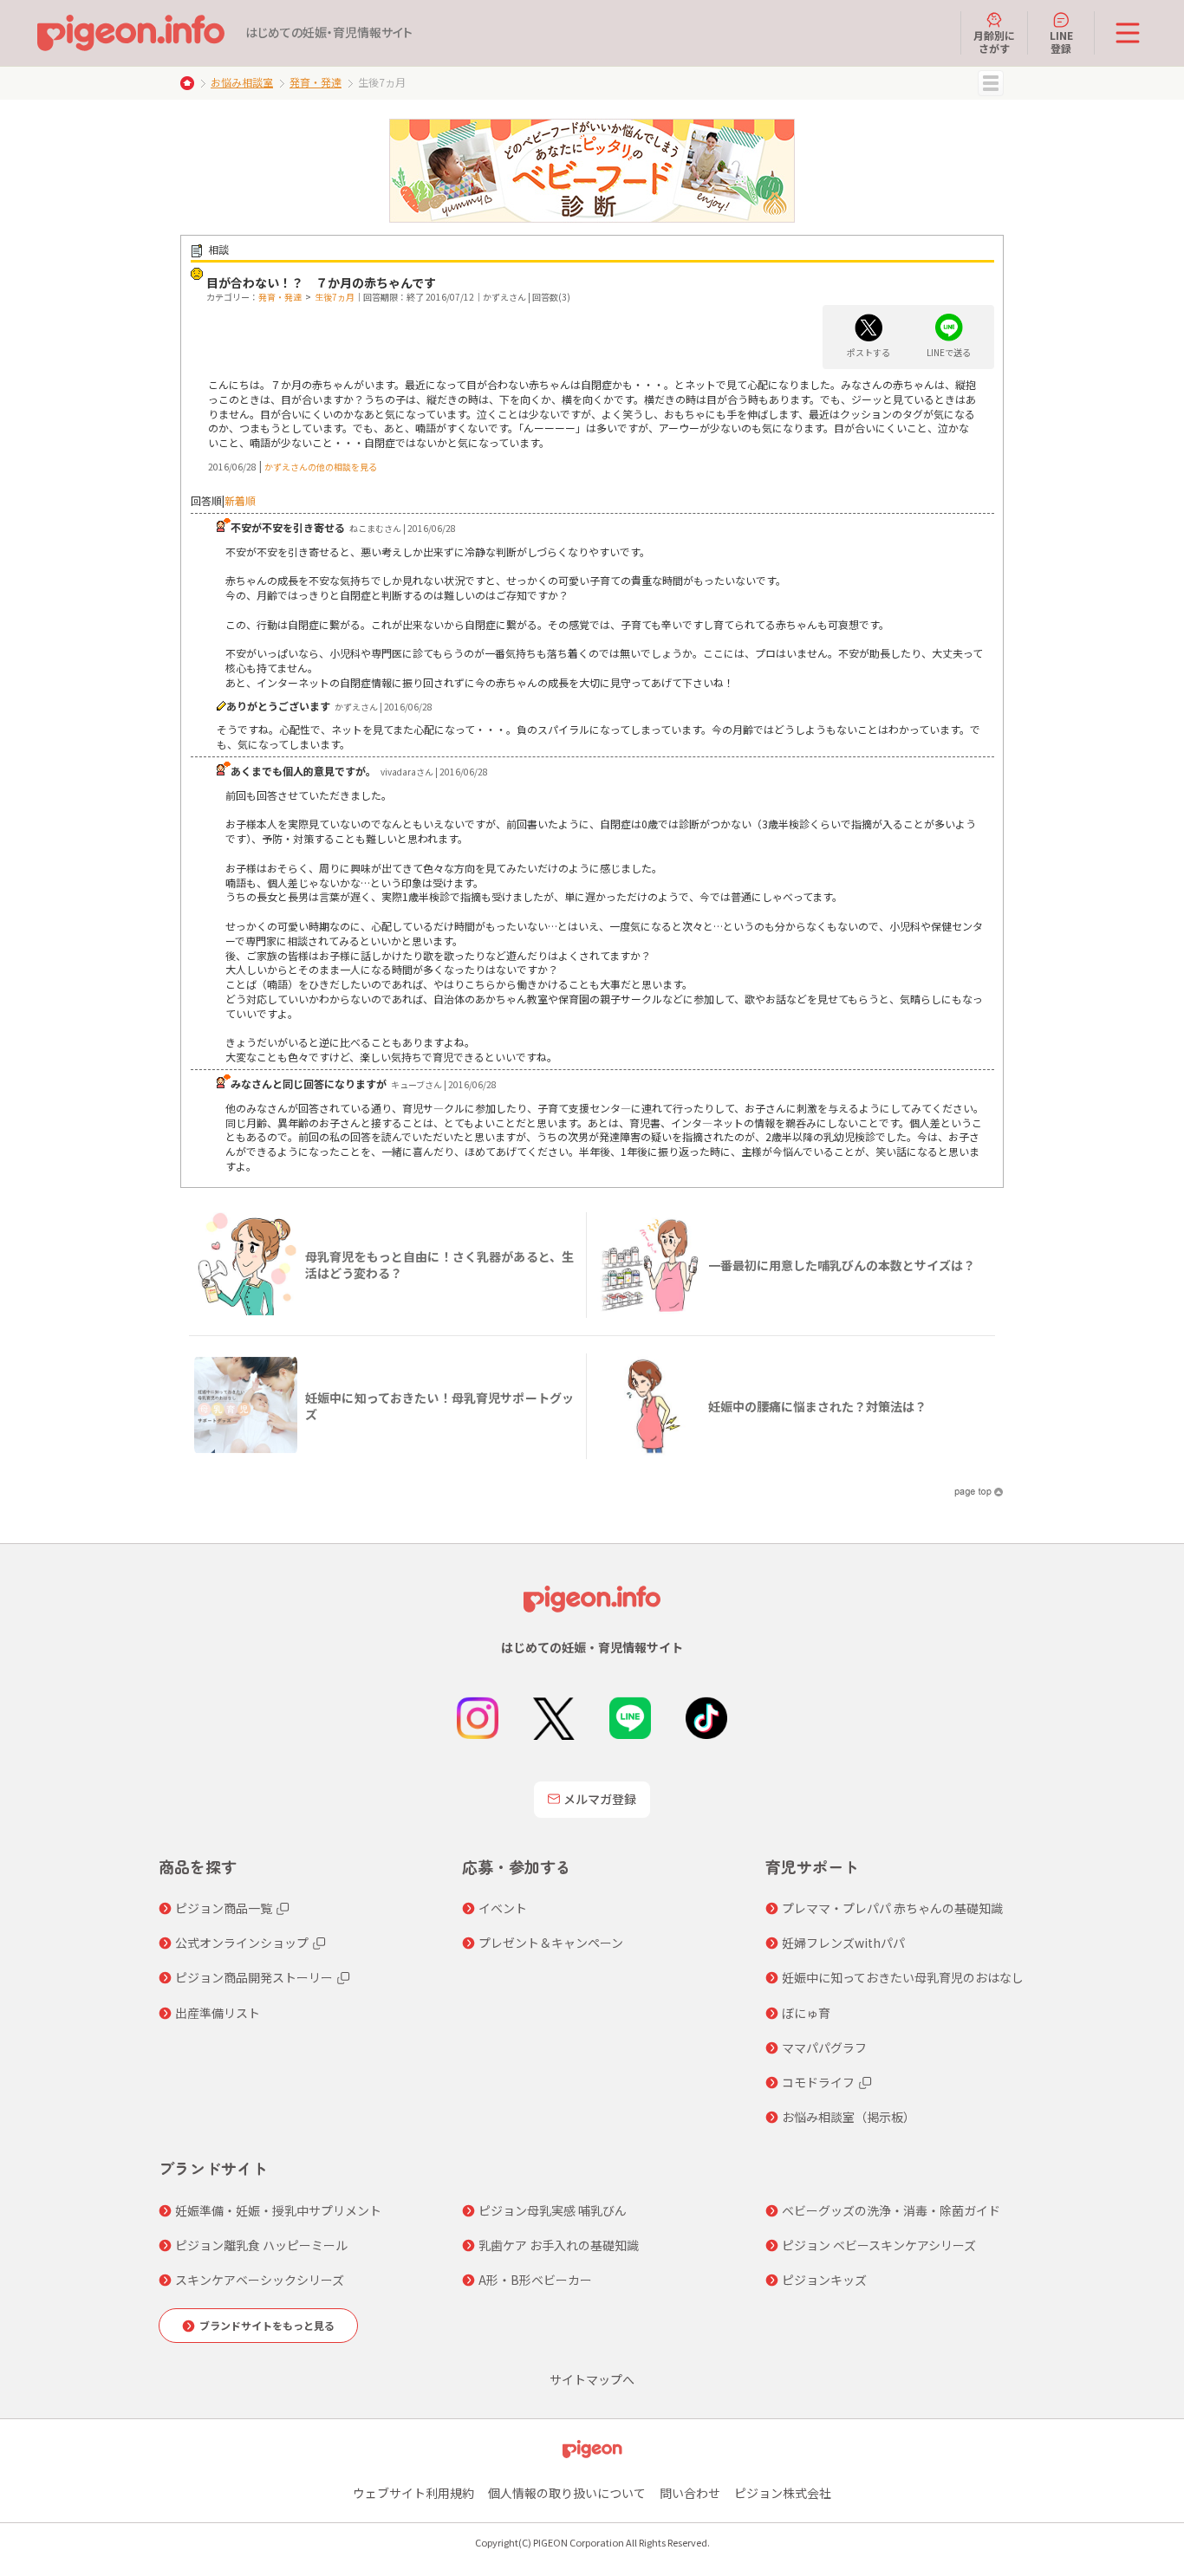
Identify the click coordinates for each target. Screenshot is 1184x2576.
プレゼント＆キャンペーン (551, 1943)
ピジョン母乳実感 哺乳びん (553, 2210)
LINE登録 (1061, 41)
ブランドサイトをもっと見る (267, 2325)
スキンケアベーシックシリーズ (260, 2280)
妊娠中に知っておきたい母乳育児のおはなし (903, 1977)
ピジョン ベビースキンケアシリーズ (879, 2245)
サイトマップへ (592, 2379)
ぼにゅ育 (806, 2013)
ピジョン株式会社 (783, 2493)
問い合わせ (690, 2493)
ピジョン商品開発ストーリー (254, 1977)
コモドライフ (818, 2082)
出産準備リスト (218, 2013)
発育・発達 (316, 82)
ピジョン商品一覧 (224, 1908)
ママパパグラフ (824, 2047)
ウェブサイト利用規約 (413, 2493)
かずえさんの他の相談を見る (321, 467)
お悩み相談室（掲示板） (849, 2117)
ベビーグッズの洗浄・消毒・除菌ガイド (891, 2210)
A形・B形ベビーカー (535, 2280)
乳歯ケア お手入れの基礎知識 (559, 2245)
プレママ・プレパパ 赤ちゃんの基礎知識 (892, 1908)
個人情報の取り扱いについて (567, 2493)
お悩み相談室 (242, 82)
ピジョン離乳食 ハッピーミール (261, 2245)
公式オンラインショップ (242, 1943)
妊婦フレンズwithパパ (843, 1943)
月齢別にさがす (994, 41)
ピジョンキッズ (824, 2280)
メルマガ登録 (600, 1799)
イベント (503, 1908)
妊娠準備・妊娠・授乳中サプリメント (278, 2210)
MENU (991, 83)
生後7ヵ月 (335, 297)
